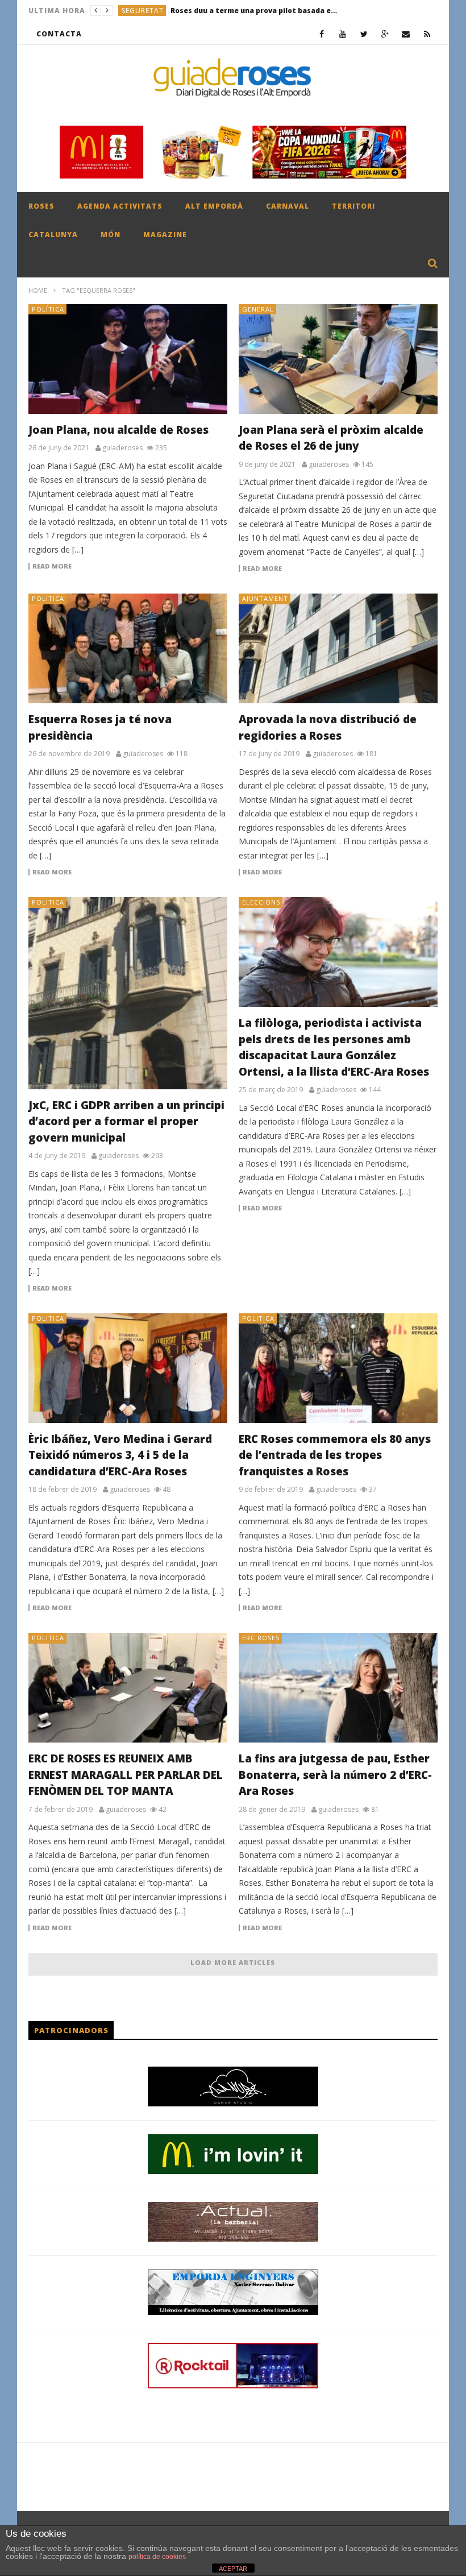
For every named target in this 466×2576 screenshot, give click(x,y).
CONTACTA (59, 34)
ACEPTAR (233, 2569)
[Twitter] (364, 34)
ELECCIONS (261, 902)
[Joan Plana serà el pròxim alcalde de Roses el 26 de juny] (338, 359)
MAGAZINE (165, 235)
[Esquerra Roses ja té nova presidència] (128, 648)
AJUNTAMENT (265, 598)
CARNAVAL (288, 206)
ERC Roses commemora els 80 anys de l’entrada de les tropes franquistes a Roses (335, 1455)
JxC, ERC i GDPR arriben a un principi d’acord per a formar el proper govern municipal (126, 1121)
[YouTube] (343, 34)
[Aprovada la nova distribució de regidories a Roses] (338, 648)
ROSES (41, 206)
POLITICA (48, 598)
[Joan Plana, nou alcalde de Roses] (128, 359)
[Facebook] (322, 34)
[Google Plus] (385, 34)
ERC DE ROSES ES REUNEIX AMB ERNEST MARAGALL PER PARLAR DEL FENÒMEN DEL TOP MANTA (126, 1775)
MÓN (111, 235)
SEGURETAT (143, 11)
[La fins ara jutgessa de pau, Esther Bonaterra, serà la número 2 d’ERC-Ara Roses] (338, 1688)
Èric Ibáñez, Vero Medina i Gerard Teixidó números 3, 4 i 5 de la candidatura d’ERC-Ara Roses (120, 1455)
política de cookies (157, 2557)
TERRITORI (353, 206)
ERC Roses (261, 1638)
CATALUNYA (53, 235)
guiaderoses (122, 448)
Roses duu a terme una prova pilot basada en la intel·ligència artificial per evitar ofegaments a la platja (256, 11)
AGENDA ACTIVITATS (120, 206)
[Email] (406, 34)
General (258, 309)
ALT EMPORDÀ (214, 206)
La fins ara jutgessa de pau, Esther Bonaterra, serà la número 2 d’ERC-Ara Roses (335, 1775)
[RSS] (427, 34)
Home (38, 290)
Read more (52, 566)
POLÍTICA (48, 309)
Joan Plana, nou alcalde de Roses (118, 430)
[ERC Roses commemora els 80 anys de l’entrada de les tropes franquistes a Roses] (338, 1368)
